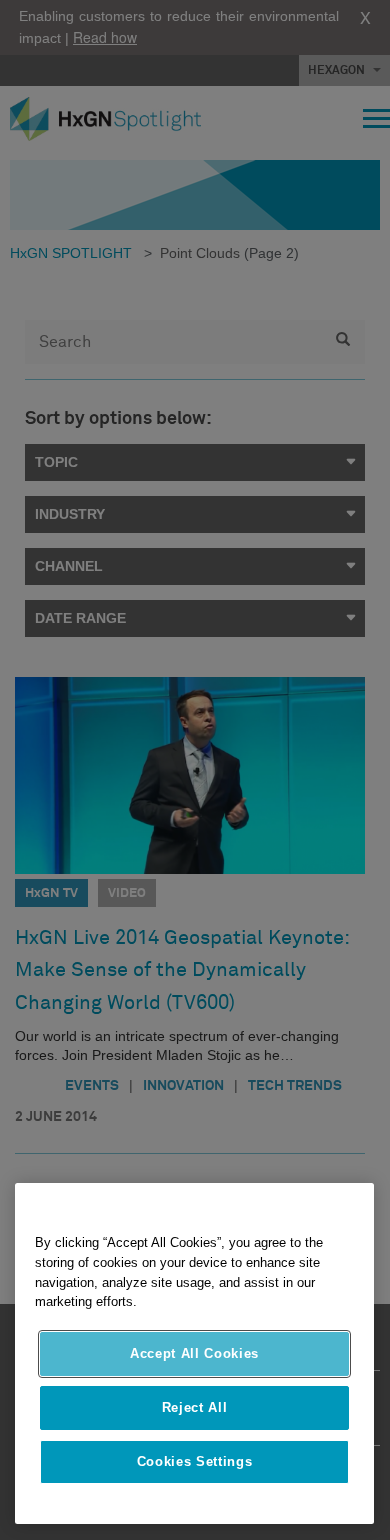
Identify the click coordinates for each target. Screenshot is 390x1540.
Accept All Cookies (194, 1353)
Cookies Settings (195, 1461)
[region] (194, 1353)
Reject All (195, 1407)
